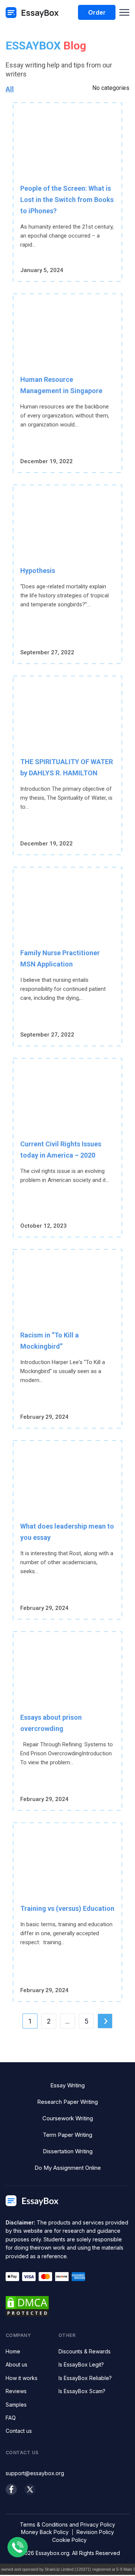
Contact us (19, 2431)
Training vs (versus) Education (67, 1908)
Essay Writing (67, 2085)
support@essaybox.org (35, 2473)
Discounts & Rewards (85, 2351)
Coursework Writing (68, 2118)
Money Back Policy (45, 2532)
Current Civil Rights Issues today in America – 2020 (61, 1150)
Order (97, 12)
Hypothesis (38, 571)
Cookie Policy (69, 2540)
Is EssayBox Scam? (82, 2391)
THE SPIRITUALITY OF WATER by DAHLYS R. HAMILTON (67, 767)
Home (13, 2351)
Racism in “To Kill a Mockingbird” (49, 1341)
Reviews (16, 2391)
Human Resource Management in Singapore (61, 385)
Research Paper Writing (67, 2102)
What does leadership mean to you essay (67, 1532)
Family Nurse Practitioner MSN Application (60, 958)
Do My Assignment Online (68, 2168)
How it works (22, 2378)
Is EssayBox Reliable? (85, 2378)
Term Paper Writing (67, 2135)
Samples (16, 2405)
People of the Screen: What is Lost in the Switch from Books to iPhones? (67, 200)
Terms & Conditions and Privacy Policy (67, 2524)
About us (16, 2364)
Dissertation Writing (68, 2151)
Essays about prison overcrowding (51, 1723)
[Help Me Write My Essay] (32, 13)
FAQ (11, 2418)
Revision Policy (95, 2532)
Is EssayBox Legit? (81, 2364)
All (10, 89)
